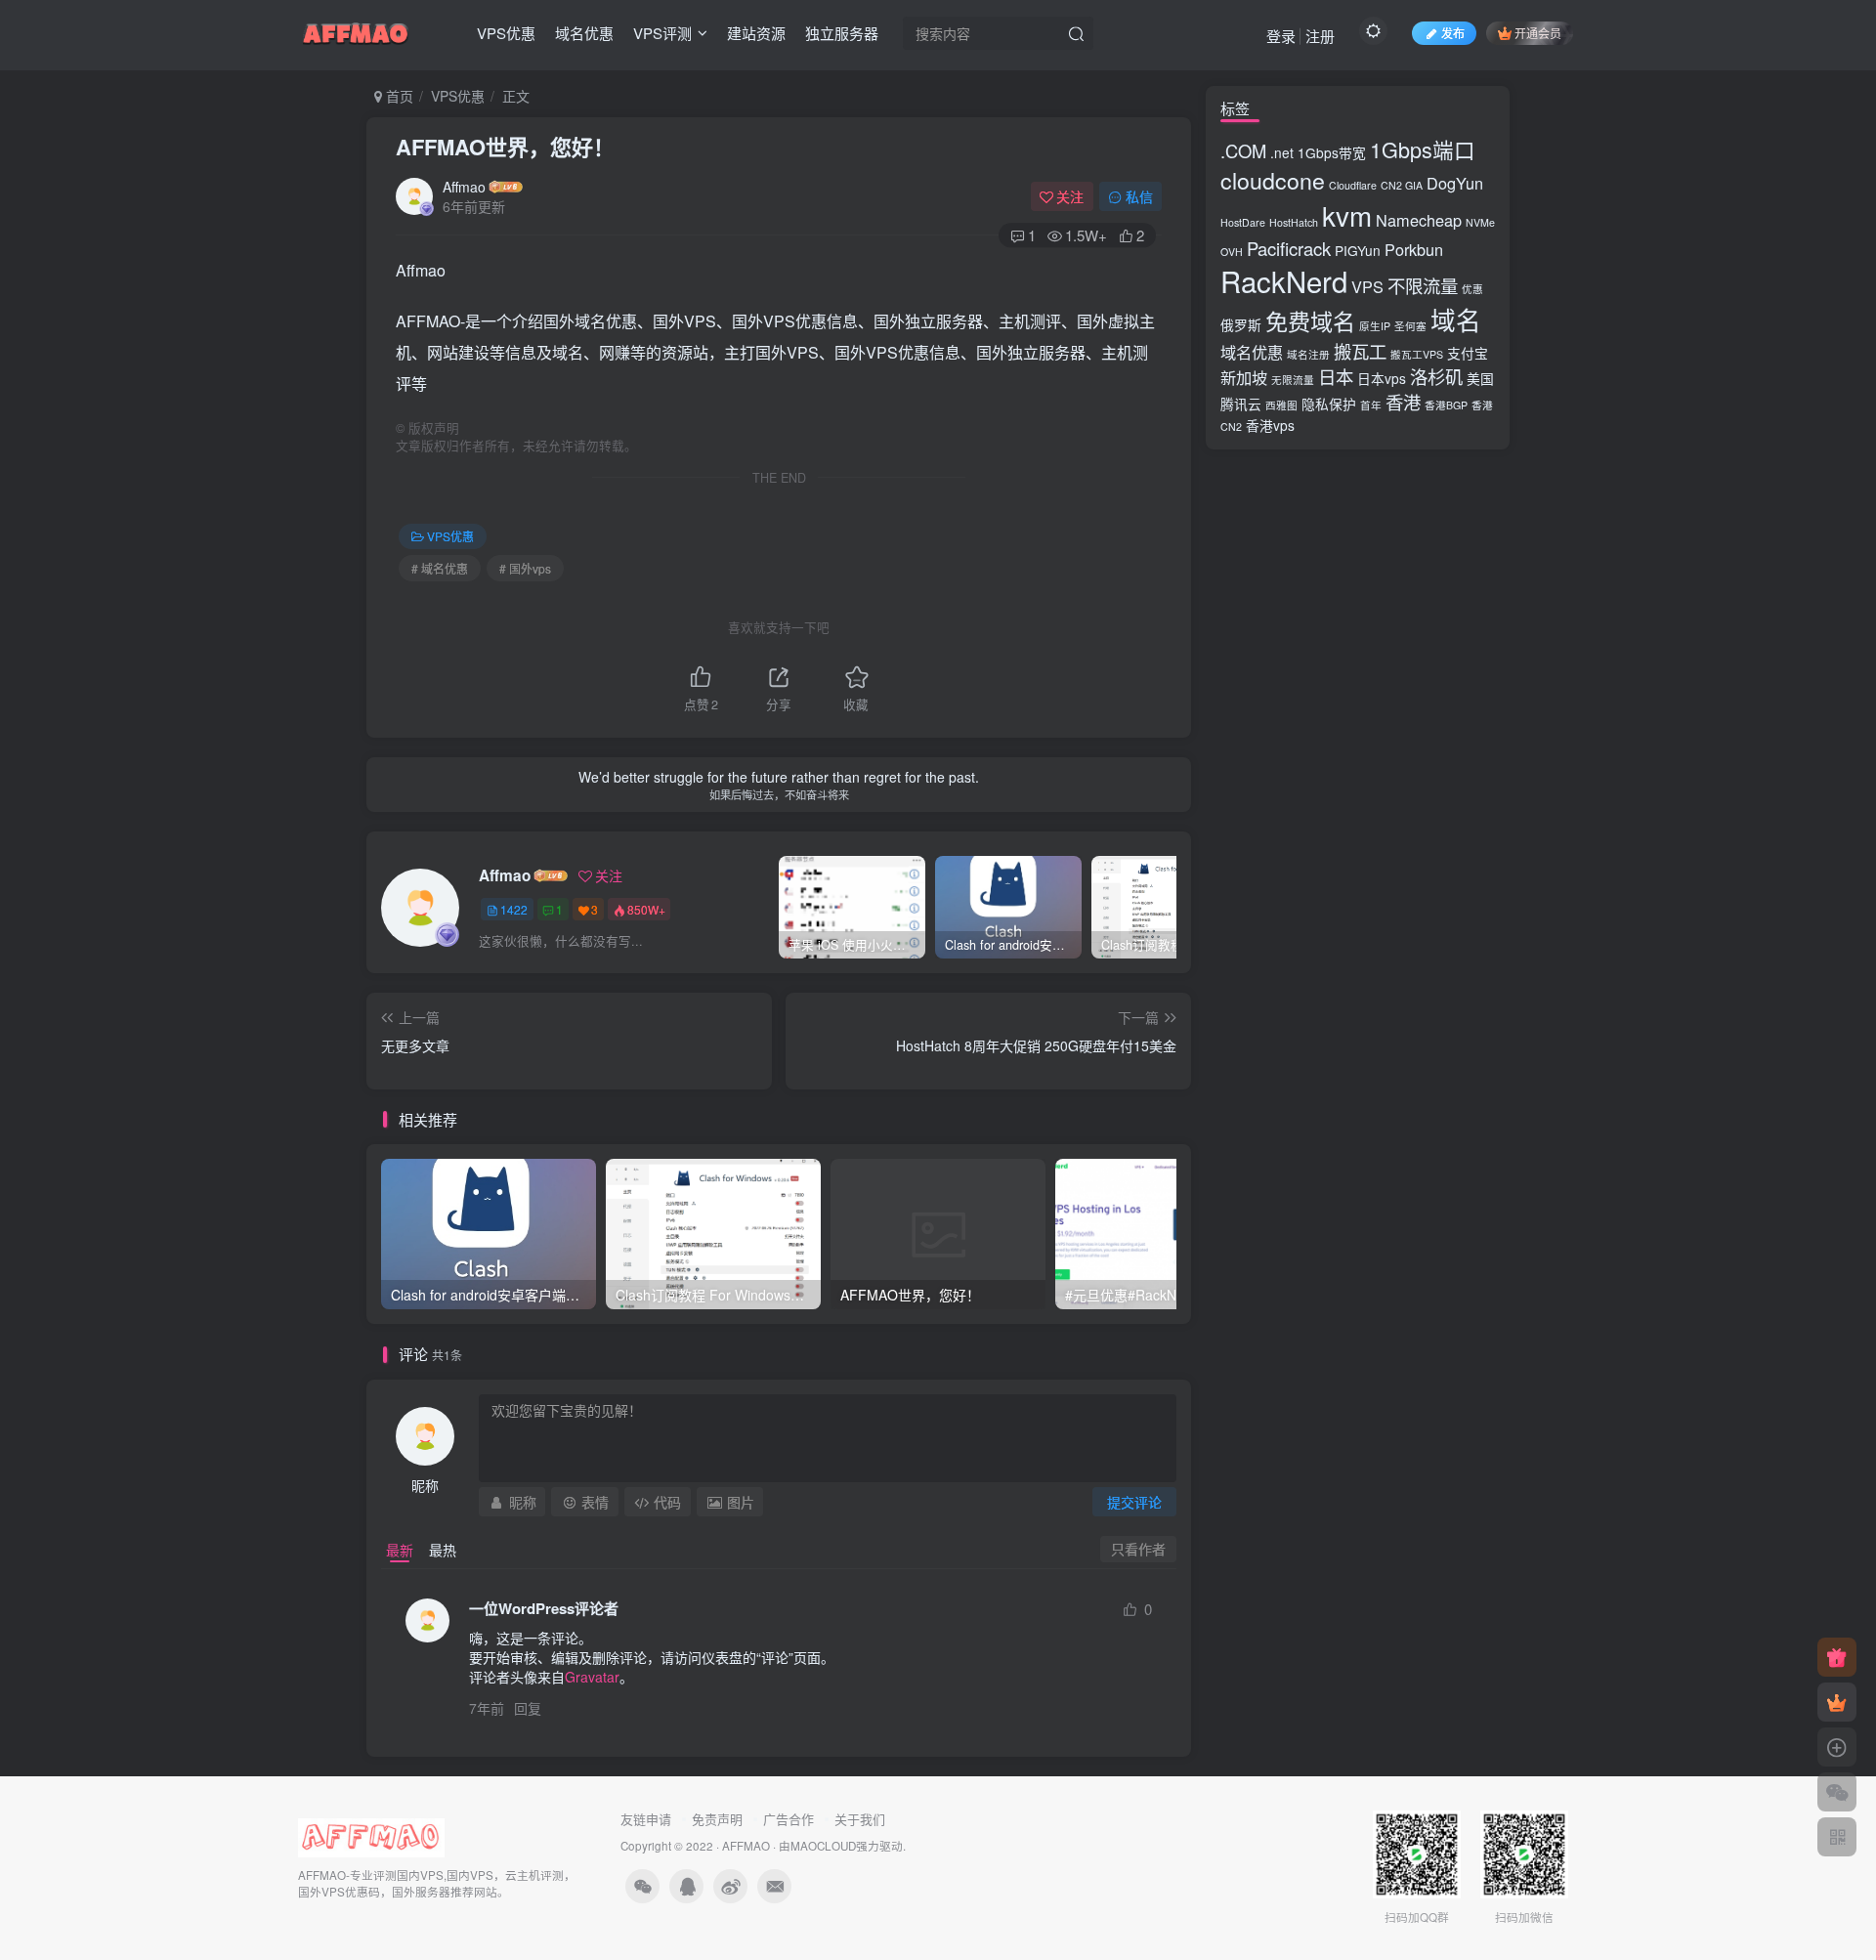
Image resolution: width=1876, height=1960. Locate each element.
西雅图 (1281, 405)
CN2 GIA (1402, 185)
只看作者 (1138, 1549)
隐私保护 (1329, 404)
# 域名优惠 (440, 568)
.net (1282, 152)
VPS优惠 (506, 33)
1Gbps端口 (1423, 149)
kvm (1347, 215)
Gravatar (592, 1677)
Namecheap (1419, 220)
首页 (398, 96)
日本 (1336, 376)
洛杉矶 (1436, 376)
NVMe (1480, 222)
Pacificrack (1289, 248)
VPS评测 (662, 33)
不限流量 (1423, 285)
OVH (1232, 252)
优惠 (1472, 289)
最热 (443, 1550)
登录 (1281, 36)
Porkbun (1414, 249)
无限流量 (1293, 380)
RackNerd (1284, 280)
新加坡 (1244, 377)
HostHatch (1294, 222)
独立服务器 (842, 33)
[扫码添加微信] (1837, 1792)
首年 (1371, 405)
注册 (1320, 36)
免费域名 (1310, 320)
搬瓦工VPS (1417, 354)
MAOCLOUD (823, 1846)
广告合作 (789, 1819)
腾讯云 (1241, 404)
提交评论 (1134, 1502)
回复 (528, 1708)
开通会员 (1538, 33)
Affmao (464, 187)
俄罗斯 (1241, 324)
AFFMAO (746, 1846)
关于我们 (860, 1819)
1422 (514, 909)
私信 (1139, 196)
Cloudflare (1353, 185)
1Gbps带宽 (1332, 152)
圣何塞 (1410, 326)
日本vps (1382, 378)
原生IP (1375, 326)
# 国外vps (525, 568)
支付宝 (1468, 353)
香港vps (1270, 425)
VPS (1367, 286)
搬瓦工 (1360, 351)
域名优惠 (584, 33)
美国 (1480, 378)
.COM (1243, 150)
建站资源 (756, 33)
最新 (400, 1550)
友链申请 (646, 1819)
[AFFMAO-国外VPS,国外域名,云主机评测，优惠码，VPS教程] (356, 30)
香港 (1403, 402)
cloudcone (1273, 180)
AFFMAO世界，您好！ (505, 147)
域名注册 (1308, 354)
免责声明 (717, 1819)
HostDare (1243, 222)
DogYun (1455, 183)
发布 (1453, 33)
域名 (1456, 320)
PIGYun (1358, 250)
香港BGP (1446, 405)
